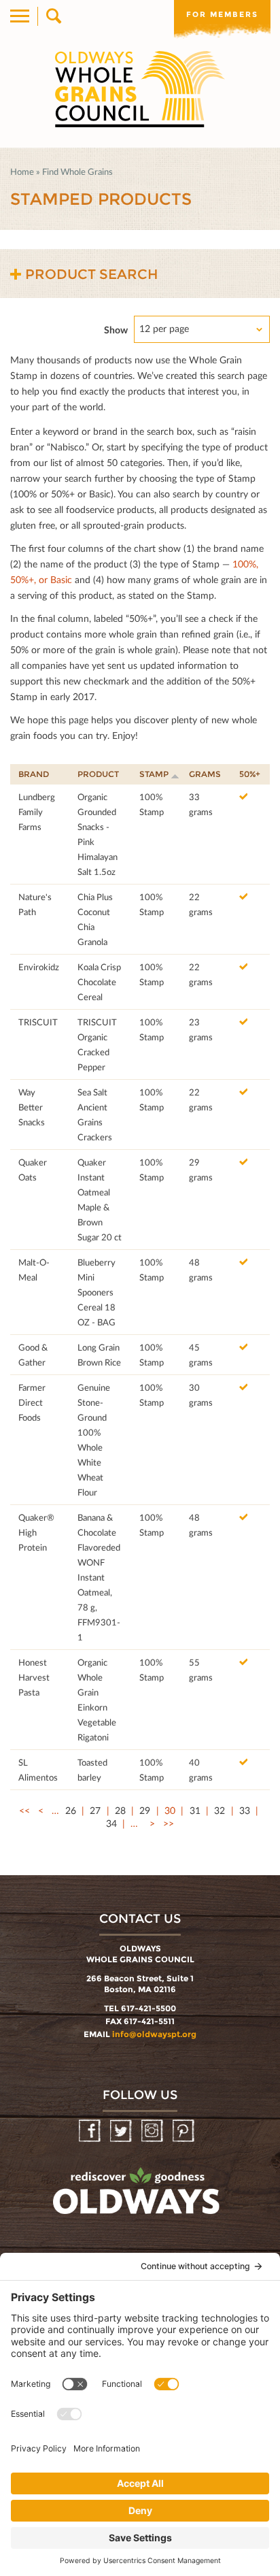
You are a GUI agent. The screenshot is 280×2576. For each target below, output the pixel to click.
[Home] (140, 89)
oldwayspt (138, 2197)
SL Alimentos (38, 1770)
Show (116, 330)
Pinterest (185, 2131)
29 (145, 1810)
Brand (34, 774)
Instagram (153, 2131)
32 (220, 1810)
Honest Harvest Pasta (34, 1677)
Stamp (154, 774)
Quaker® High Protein (36, 1532)
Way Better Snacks (32, 1107)
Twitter (122, 2131)
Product (98, 774)
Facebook (91, 2131)
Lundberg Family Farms (37, 812)
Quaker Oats (33, 1170)
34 (111, 1823)
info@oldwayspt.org (154, 2034)
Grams (205, 774)
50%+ (250, 774)
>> (169, 1823)
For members (222, 14)
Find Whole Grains (77, 171)
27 (95, 1810)
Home (22, 171)
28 (120, 1810)
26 (71, 1810)
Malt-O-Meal (34, 1270)
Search (53, 16)
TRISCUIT (38, 1022)
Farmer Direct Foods (32, 1402)
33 (245, 1810)
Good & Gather (33, 1355)
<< (24, 1810)
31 (195, 1810)
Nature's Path (35, 904)
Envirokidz (39, 967)
